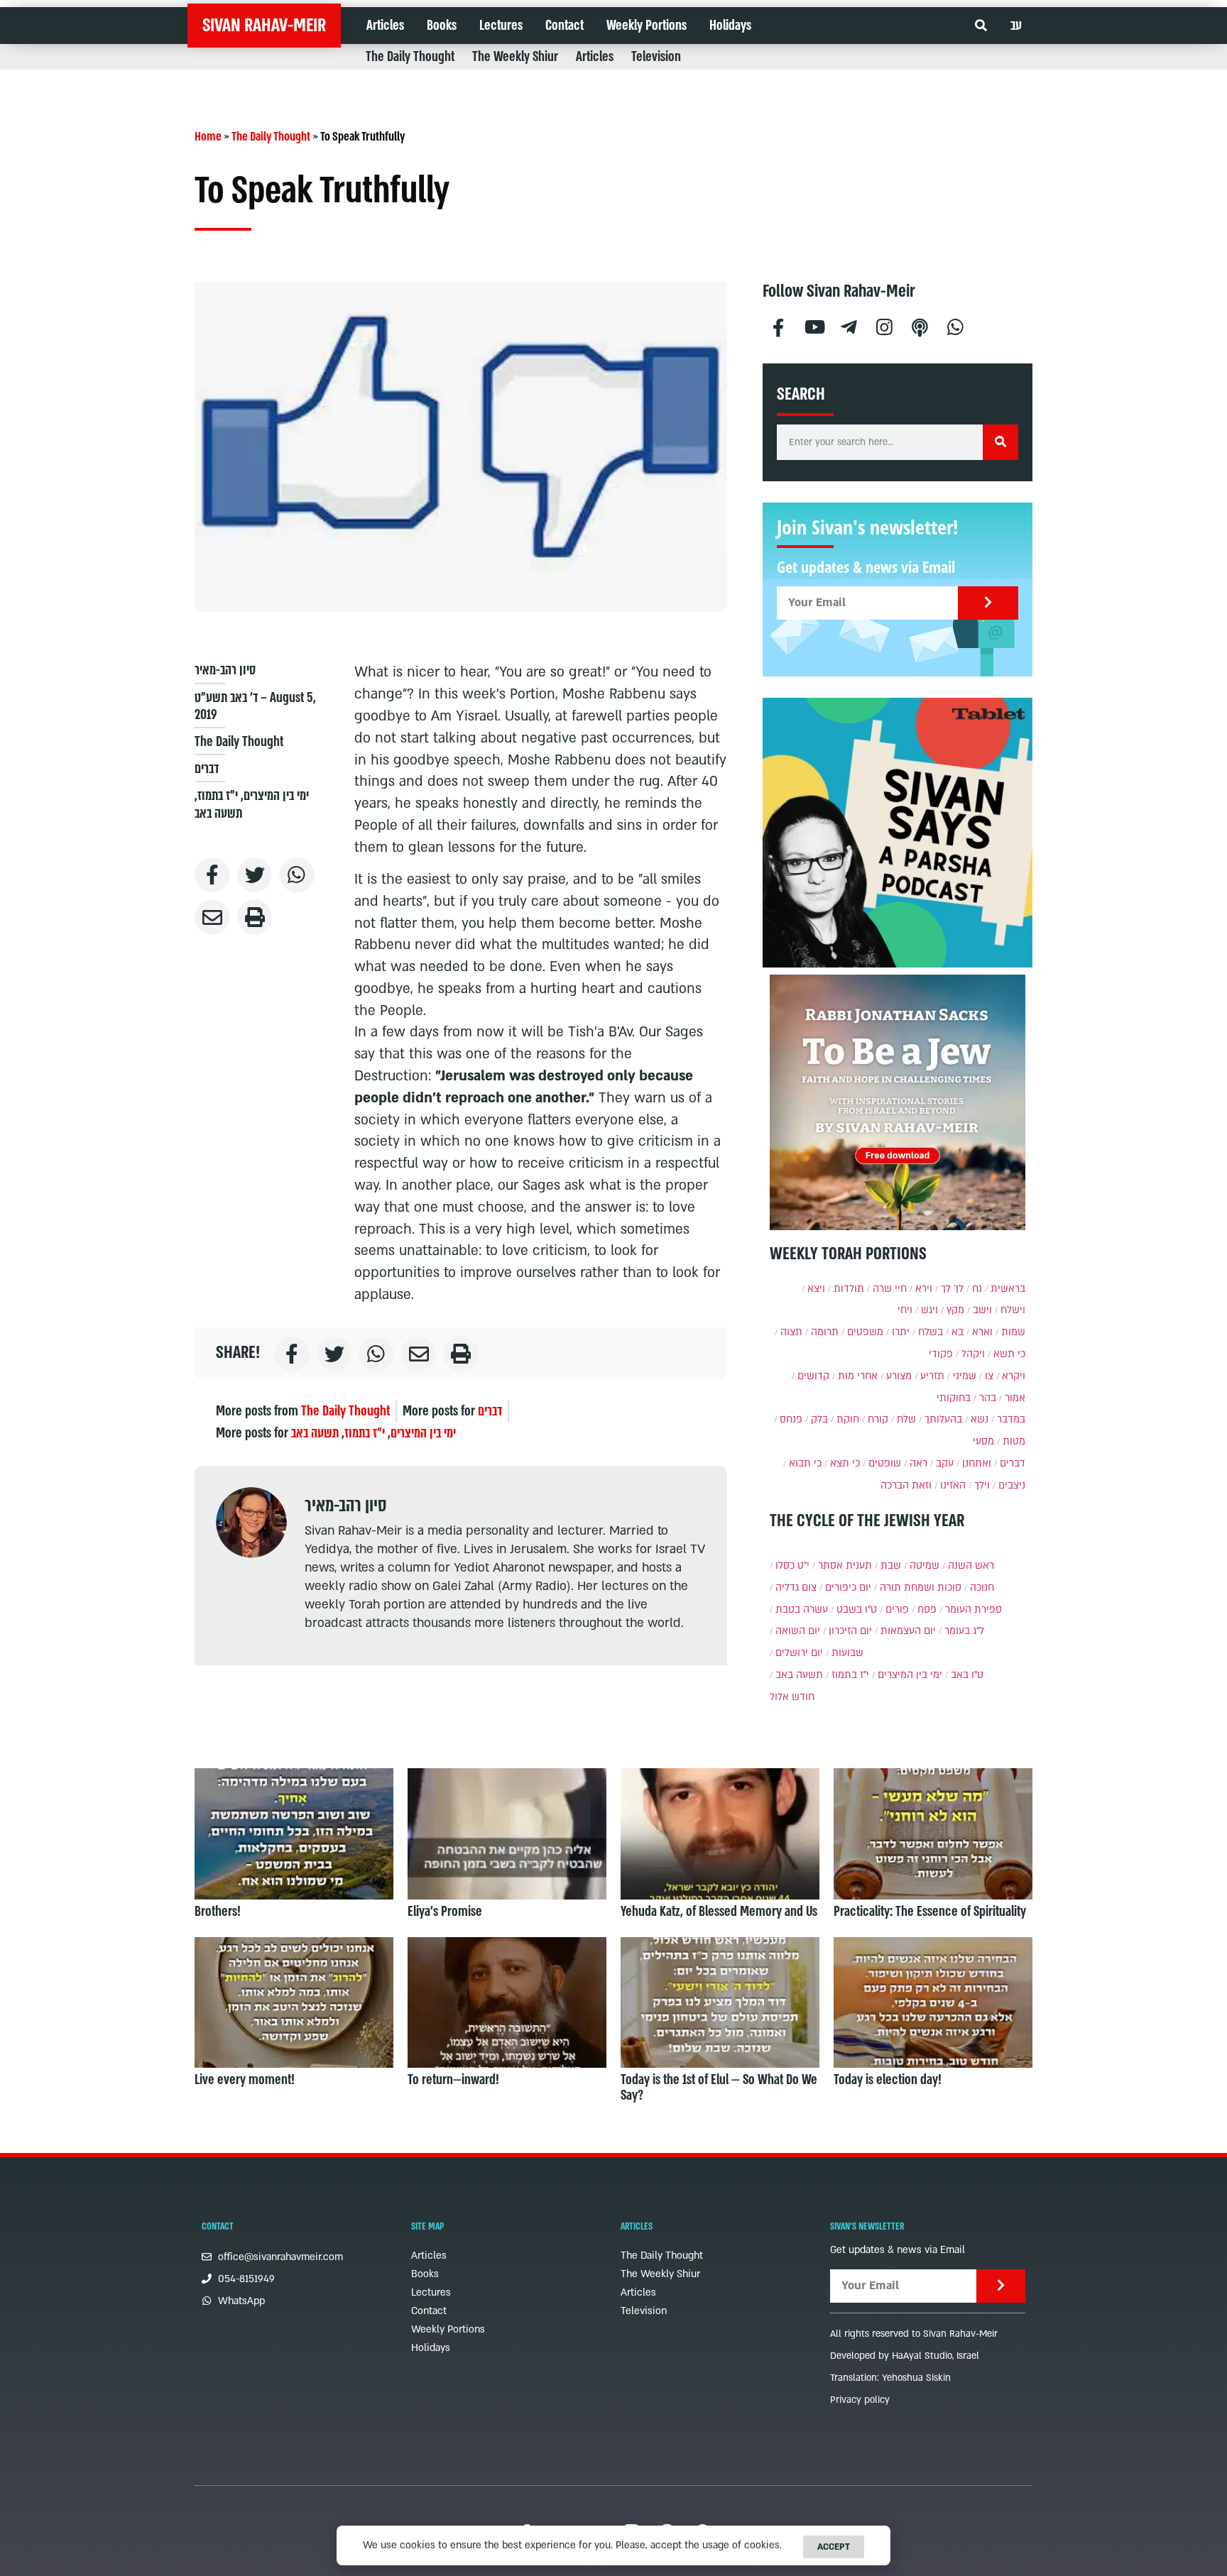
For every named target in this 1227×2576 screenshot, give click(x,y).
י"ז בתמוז (218, 796)
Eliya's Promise (445, 1912)
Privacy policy (860, 2400)
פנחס (791, 1419)
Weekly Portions (647, 26)
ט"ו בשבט (857, 1610)
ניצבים (1012, 1485)
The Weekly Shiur (515, 57)
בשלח (931, 1332)
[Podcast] (920, 325)
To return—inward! (453, 2080)
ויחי (905, 1310)
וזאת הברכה (906, 1485)
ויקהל (973, 1354)
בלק (819, 1419)
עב (1016, 26)
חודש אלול (792, 1697)
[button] (981, 26)
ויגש (929, 1310)
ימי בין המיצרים (276, 796)
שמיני (965, 1376)
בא (958, 1332)
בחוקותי (954, 1398)
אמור (1015, 1398)
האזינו (953, 1485)
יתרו (901, 1332)
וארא (982, 1332)
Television (656, 57)
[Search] (1000, 442)
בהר (988, 1398)
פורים (897, 1610)
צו (989, 1376)
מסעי (983, 1441)
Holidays (730, 26)
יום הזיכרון (850, 1631)
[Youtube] (814, 325)
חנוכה (982, 1588)
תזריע (932, 1376)
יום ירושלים (799, 1653)
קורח (878, 1419)
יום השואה (798, 1631)
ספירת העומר (974, 1610)
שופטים (885, 1463)
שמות (1013, 1332)
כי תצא (845, 1463)
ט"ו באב (967, 1675)
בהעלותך (943, 1419)
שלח (906, 1419)
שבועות (847, 1653)
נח (977, 1289)
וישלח (1013, 1310)
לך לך (952, 1289)
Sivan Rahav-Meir (264, 26)
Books (442, 26)
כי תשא (1009, 1354)
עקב (945, 1463)
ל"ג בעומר (964, 1631)
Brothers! (218, 1912)
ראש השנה (971, 1566)
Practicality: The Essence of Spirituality (930, 1912)
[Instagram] (885, 325)
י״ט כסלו (792, 1566)
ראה (918, 1463)
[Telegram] (849, 325)
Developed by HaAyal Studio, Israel (905, 2356)
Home (208, 137)
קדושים (813, 1376)
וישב (982, 1310)
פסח (927, 1610)
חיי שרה (890, 1289)
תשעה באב (218, 813)
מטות (1014, 1441)
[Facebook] (778, 325)
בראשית (1008, 1289)
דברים (207, 769)
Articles (385, 26)
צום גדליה (796, 1588)
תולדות (849, 1289)
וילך (982, 1485)
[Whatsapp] (956, 325)
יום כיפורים (848, 1588)
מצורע (899, 1376)
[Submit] (988, 603)
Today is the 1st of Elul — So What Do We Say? (719, 2088)
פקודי (941, 1354)
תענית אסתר (845, 1566)
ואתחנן (977, 1463)
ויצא (816, 1289)
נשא (980, 1419)
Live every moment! (245, 2080)
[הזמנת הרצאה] (898, 833)
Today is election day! (888, 2080)
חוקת (848, 1419)
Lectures (501, 26)
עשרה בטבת (802, 1610)
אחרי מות (858, 1376)
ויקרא (1014, 1376)
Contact (565, 26)
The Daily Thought (410, 57)
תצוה (791, 1332)
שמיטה (925, 1566)
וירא (924, 1289)
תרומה (825, 1332)
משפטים (865, 1332)
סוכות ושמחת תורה (921, 1588)
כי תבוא (805, 1463)
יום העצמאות (908, 1631)
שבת (891, 1566)
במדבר (1011, 1419)
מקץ (955, 1310)
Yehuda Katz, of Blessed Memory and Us (719, 1912)
